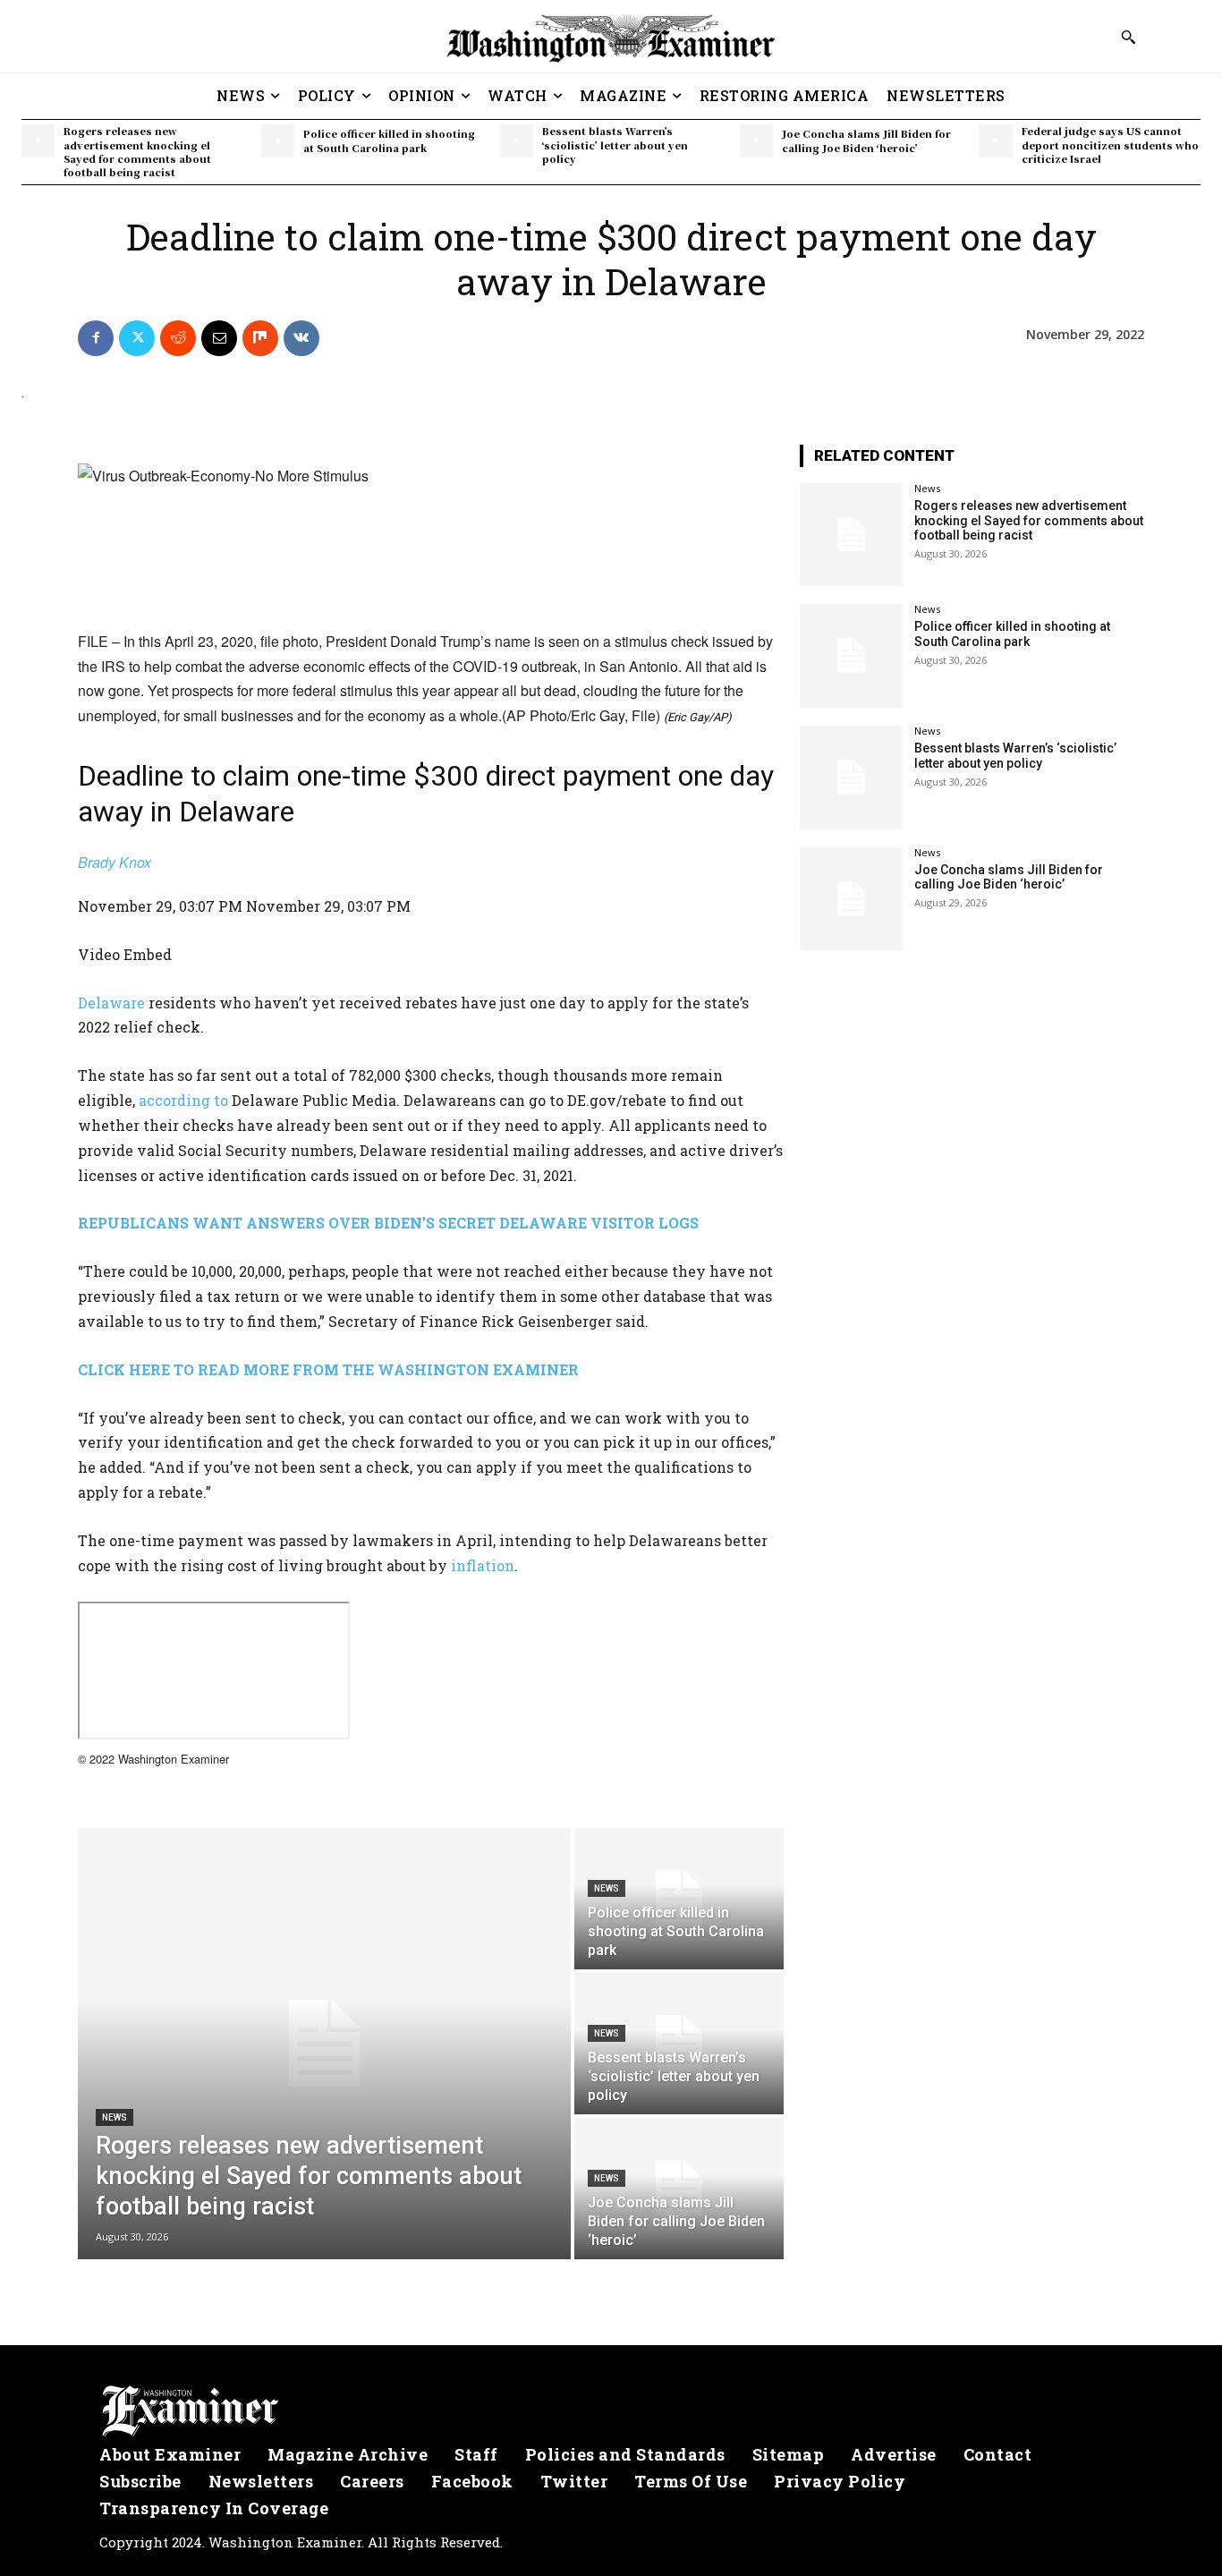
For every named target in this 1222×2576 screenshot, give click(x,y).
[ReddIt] (178, 338)
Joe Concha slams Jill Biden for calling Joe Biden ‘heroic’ (866, 140)
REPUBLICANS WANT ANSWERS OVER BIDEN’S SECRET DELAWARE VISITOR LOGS (388, 1223)
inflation (483, 1565)
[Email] (219, 338)
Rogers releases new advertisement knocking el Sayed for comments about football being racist (137, 151)
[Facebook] (96, 338)
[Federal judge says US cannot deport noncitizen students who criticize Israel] (995, 141)
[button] (1128, 37)
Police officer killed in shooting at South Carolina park (389, 140)
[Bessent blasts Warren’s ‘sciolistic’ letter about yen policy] (517, 141)
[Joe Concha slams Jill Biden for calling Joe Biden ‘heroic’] (756, 141)
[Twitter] (137, 338)
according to (183, 1100)
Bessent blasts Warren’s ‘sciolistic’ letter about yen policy (615, 145)
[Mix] (260, 338)
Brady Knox (115, 862)
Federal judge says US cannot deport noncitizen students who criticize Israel (1110, 145)
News (115, 2117)
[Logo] (611, 2411)
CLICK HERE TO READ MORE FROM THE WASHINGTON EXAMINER (328, 1369)
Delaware (111, 1003)
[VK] (301, 338)
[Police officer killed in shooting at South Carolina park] (278, 141)
